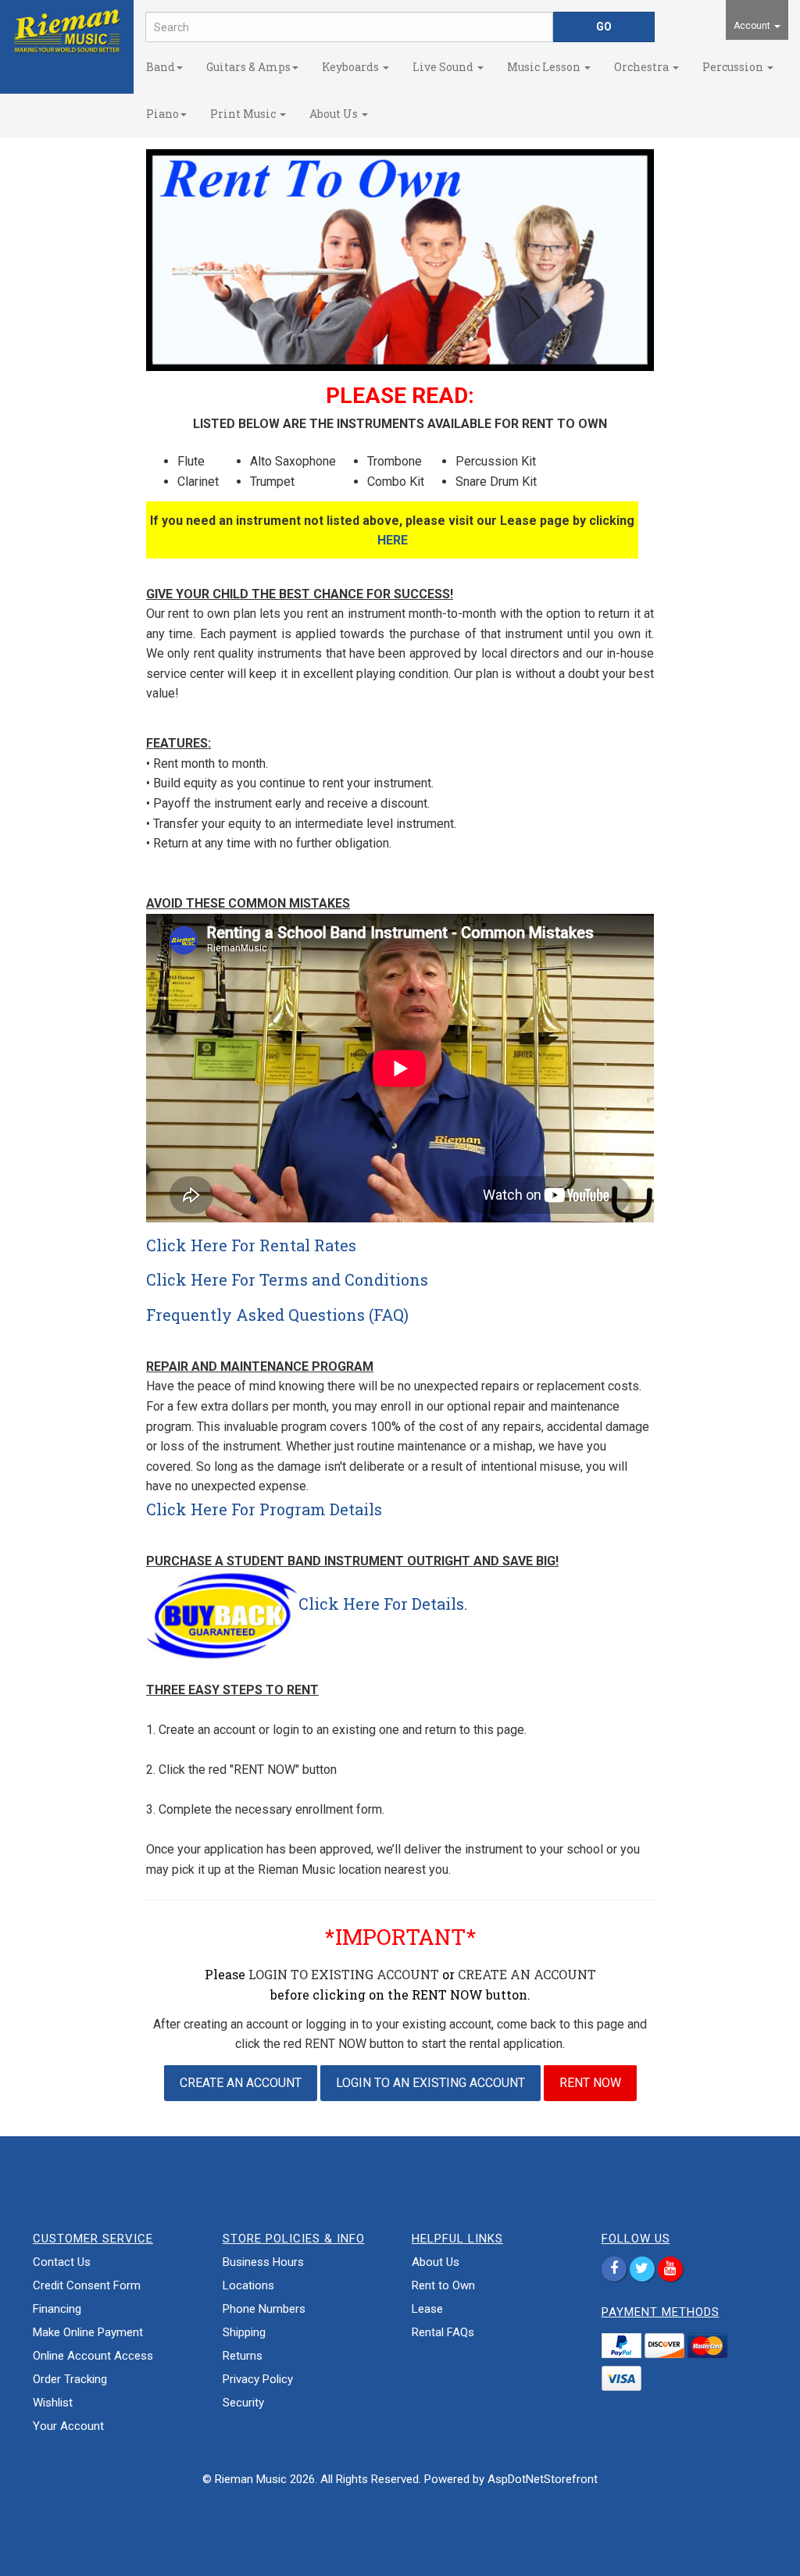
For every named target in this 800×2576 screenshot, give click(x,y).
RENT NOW (590, 2083)
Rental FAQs (443, 2332)
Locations (248, 2285)
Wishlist (53, 2403)
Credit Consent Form (87, 2285)
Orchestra (643, 67)
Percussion (734, 67)
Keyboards (352, 67)
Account (753, 26)
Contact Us (62, 2262)
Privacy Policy (258, 2379)
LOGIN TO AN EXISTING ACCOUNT (430, 2083)
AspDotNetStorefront (543, 2479)
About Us (335, 114)
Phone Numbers (264, 2309)
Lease (427, 2309)
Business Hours (263, 2262)
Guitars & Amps (248, 67)
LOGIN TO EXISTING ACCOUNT (342, 1974)
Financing (57, 2309)
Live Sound (444, 67)
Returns (243, 2356)
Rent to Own (443, 2285)
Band (161, 67)
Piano (162, 114)
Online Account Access (93, 2356)
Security (243, 2403)
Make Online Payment (88, 2332)
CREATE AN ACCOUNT (527, 1974)
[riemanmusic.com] (67, 31)
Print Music (244, 114)
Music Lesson (545, 67)
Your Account (68, 2426)
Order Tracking (70, 2379)
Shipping (244, 2332)
